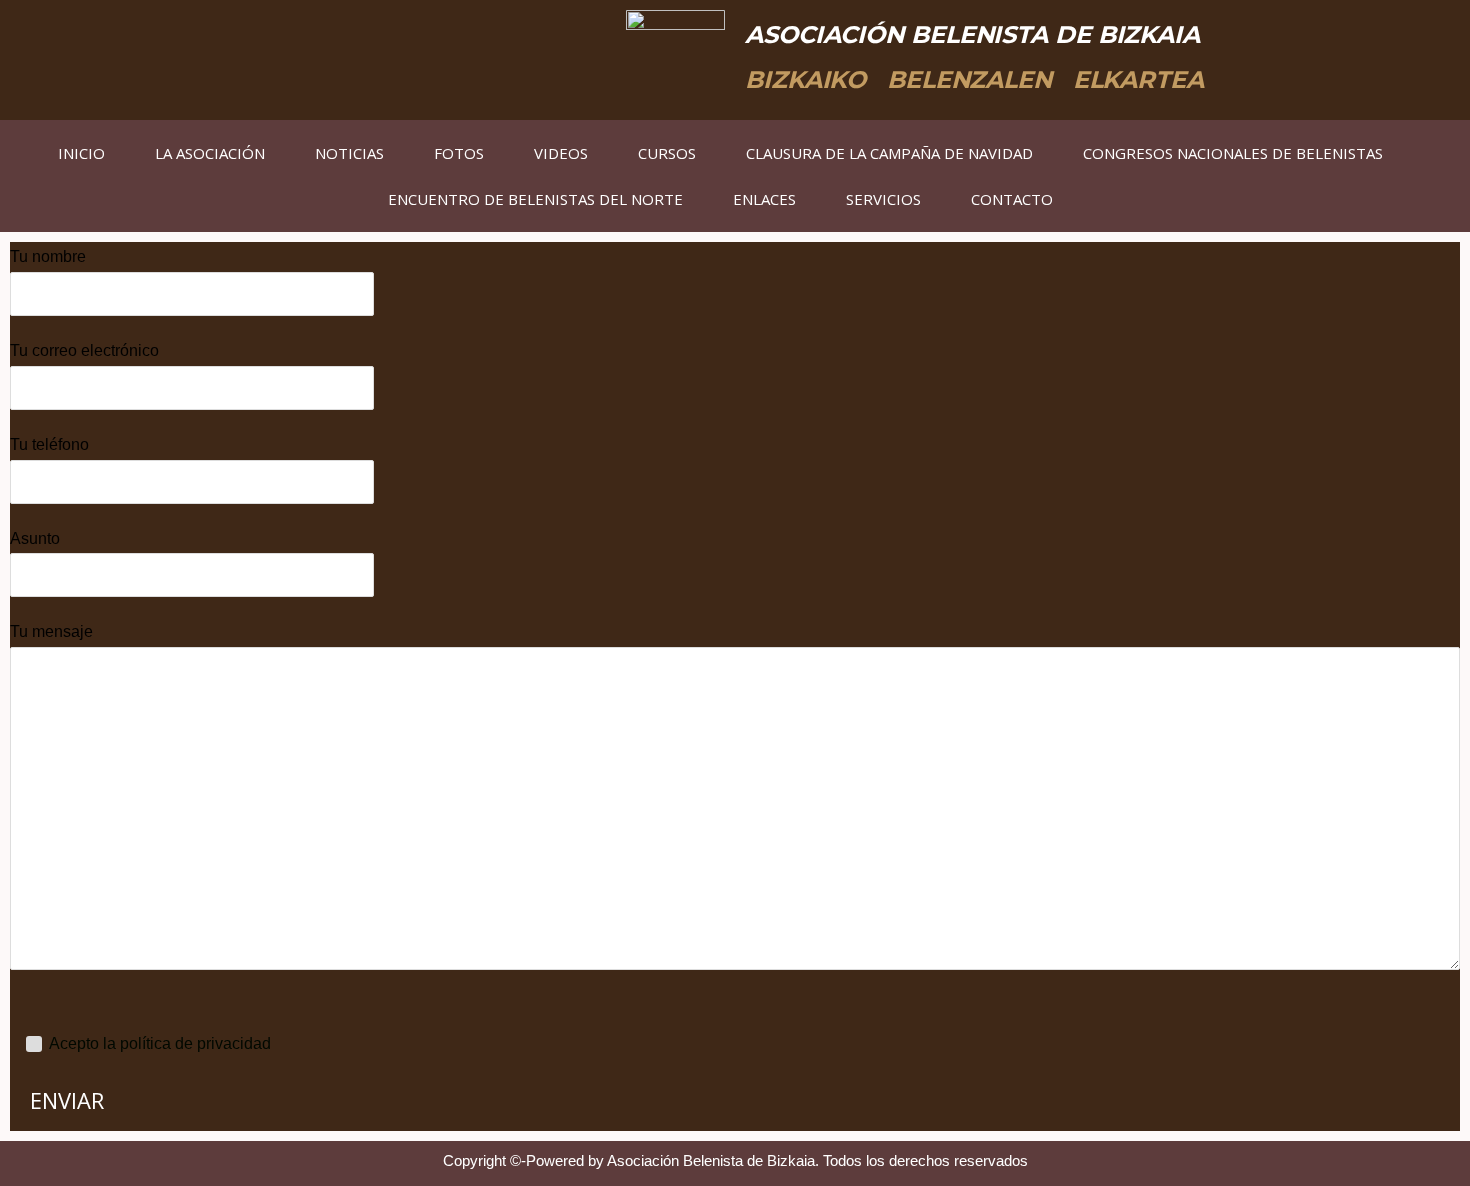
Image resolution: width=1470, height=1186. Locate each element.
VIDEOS (561, 153)
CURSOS (667, 153)
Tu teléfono (49, 444)
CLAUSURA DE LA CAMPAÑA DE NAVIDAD (889, 153)
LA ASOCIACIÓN (210, 153)
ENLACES (764, 199)
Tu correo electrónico (84, 350)
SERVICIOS (883, 199)
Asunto (35, 538)
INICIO (81, 153)
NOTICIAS (349, 153)
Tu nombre (48, 256)
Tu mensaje (51, 631)
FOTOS (459, 153)
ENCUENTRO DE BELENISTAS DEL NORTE (535, 199)
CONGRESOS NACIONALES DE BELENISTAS (1233, 153)
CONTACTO (1012, 199)
